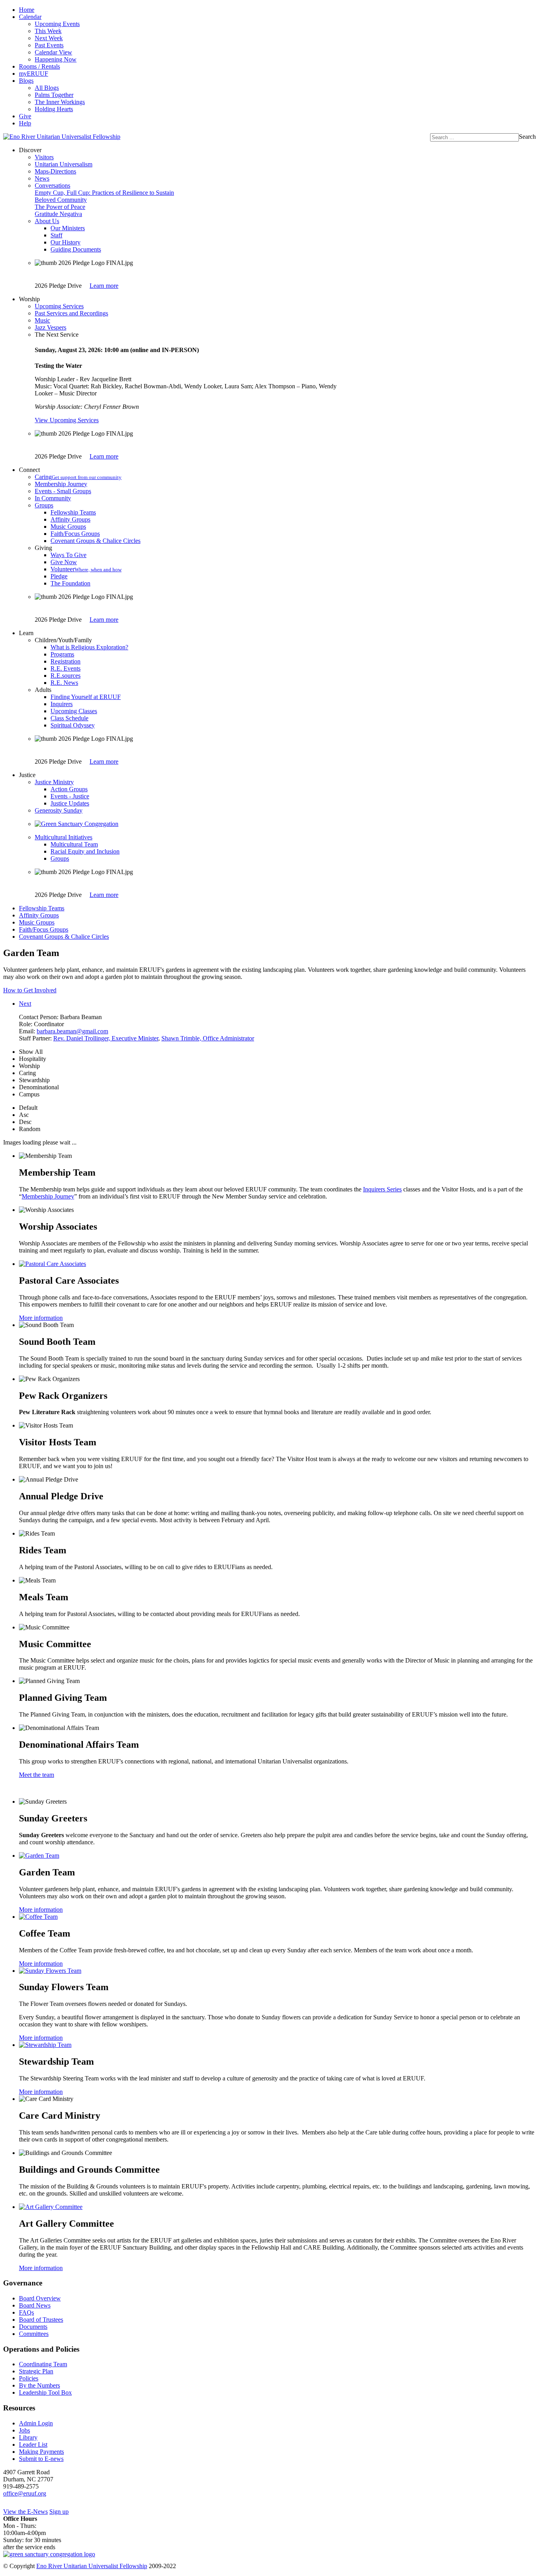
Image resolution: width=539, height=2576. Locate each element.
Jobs (24, 2430)
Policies (29, 2378)
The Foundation (70, 583)
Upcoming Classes (74, 711)
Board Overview (40, 2298)
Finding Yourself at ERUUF (86, 697)
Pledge (59, 576)
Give (25, 116)
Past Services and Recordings (71, 313)
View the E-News (25, 2512)
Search (527, 137)
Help (25, 123)
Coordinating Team (43, 2364)
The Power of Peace (60, 207)
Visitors (44, 157)
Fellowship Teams (73, 512)
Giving (43, 548)
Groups (44, 505)
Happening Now (56, 59)
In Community (53, 498)
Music (42, 320)
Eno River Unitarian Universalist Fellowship (92, 2566)
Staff (56, 235)
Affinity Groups (70, 519)
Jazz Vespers (51, 327)
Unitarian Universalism (64, 164)
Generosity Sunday (59, 810)
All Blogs (47, 88)
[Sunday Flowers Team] (50, 1971)
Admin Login (36, 2423)
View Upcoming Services (67, 420)
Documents (33, 2327)
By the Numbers (39, 2385)
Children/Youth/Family (63, 640)
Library (28, 2437)
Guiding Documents (76, 249)
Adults (43, 690)
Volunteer (86, 569)
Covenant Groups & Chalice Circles (95, 541)
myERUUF (34, 74)
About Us (47, 221)
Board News (35, 2305)
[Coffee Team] (38, 1917)
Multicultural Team (74, 844)
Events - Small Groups (63, 491)
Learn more (104, 286)
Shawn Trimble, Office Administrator (208, 1038)
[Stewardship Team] (45, 2045)
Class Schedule (69, 718)
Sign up (59, 2512)
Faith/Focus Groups (75, 534)
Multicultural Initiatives (64, 837)
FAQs (26, 2312)
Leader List (33, 2445)
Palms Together (54, 95)
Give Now (64, 562)
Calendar (30, 17)
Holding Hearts (54, 109)
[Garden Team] (39, 1856)
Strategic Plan (36, 2371)
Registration (66, 661)
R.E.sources (66, 676)
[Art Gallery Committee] (51, 2207)
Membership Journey (61, 484)
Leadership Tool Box (45, 2392)
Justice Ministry (54, 782)
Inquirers (62, 704)
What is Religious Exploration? (89, 647)
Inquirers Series (382, 1189)
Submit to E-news (41, 2459)
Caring (78, 477)
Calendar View (53, 52)
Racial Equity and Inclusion (85, 851)
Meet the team (36, 1775)
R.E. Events (66, 668)
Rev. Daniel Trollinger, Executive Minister (106, 1038)
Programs (62, 654)
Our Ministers (68, 228)
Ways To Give (68, 555)
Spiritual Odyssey (73, 725)
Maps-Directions (55, 171)
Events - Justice (70, 796)
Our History (66, 242)
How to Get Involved (30, 990)
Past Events (49, 45)
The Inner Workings (60, 102)
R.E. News (64, 683)
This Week (48, 31)
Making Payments (41, 2452)
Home (27, 10)
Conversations (52, 185)
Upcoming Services (59, 306)
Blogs (26, 81)
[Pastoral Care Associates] (52, 1264)
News (42, 178)
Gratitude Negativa (58, 214)
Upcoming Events (57, 24)
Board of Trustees (41, 2320)
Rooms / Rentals (39, 66)
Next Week (49, 38)
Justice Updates (70, 803)
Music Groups (68, 527)
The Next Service (57, 335)
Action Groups (69, 789)
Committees (34, 2334)
